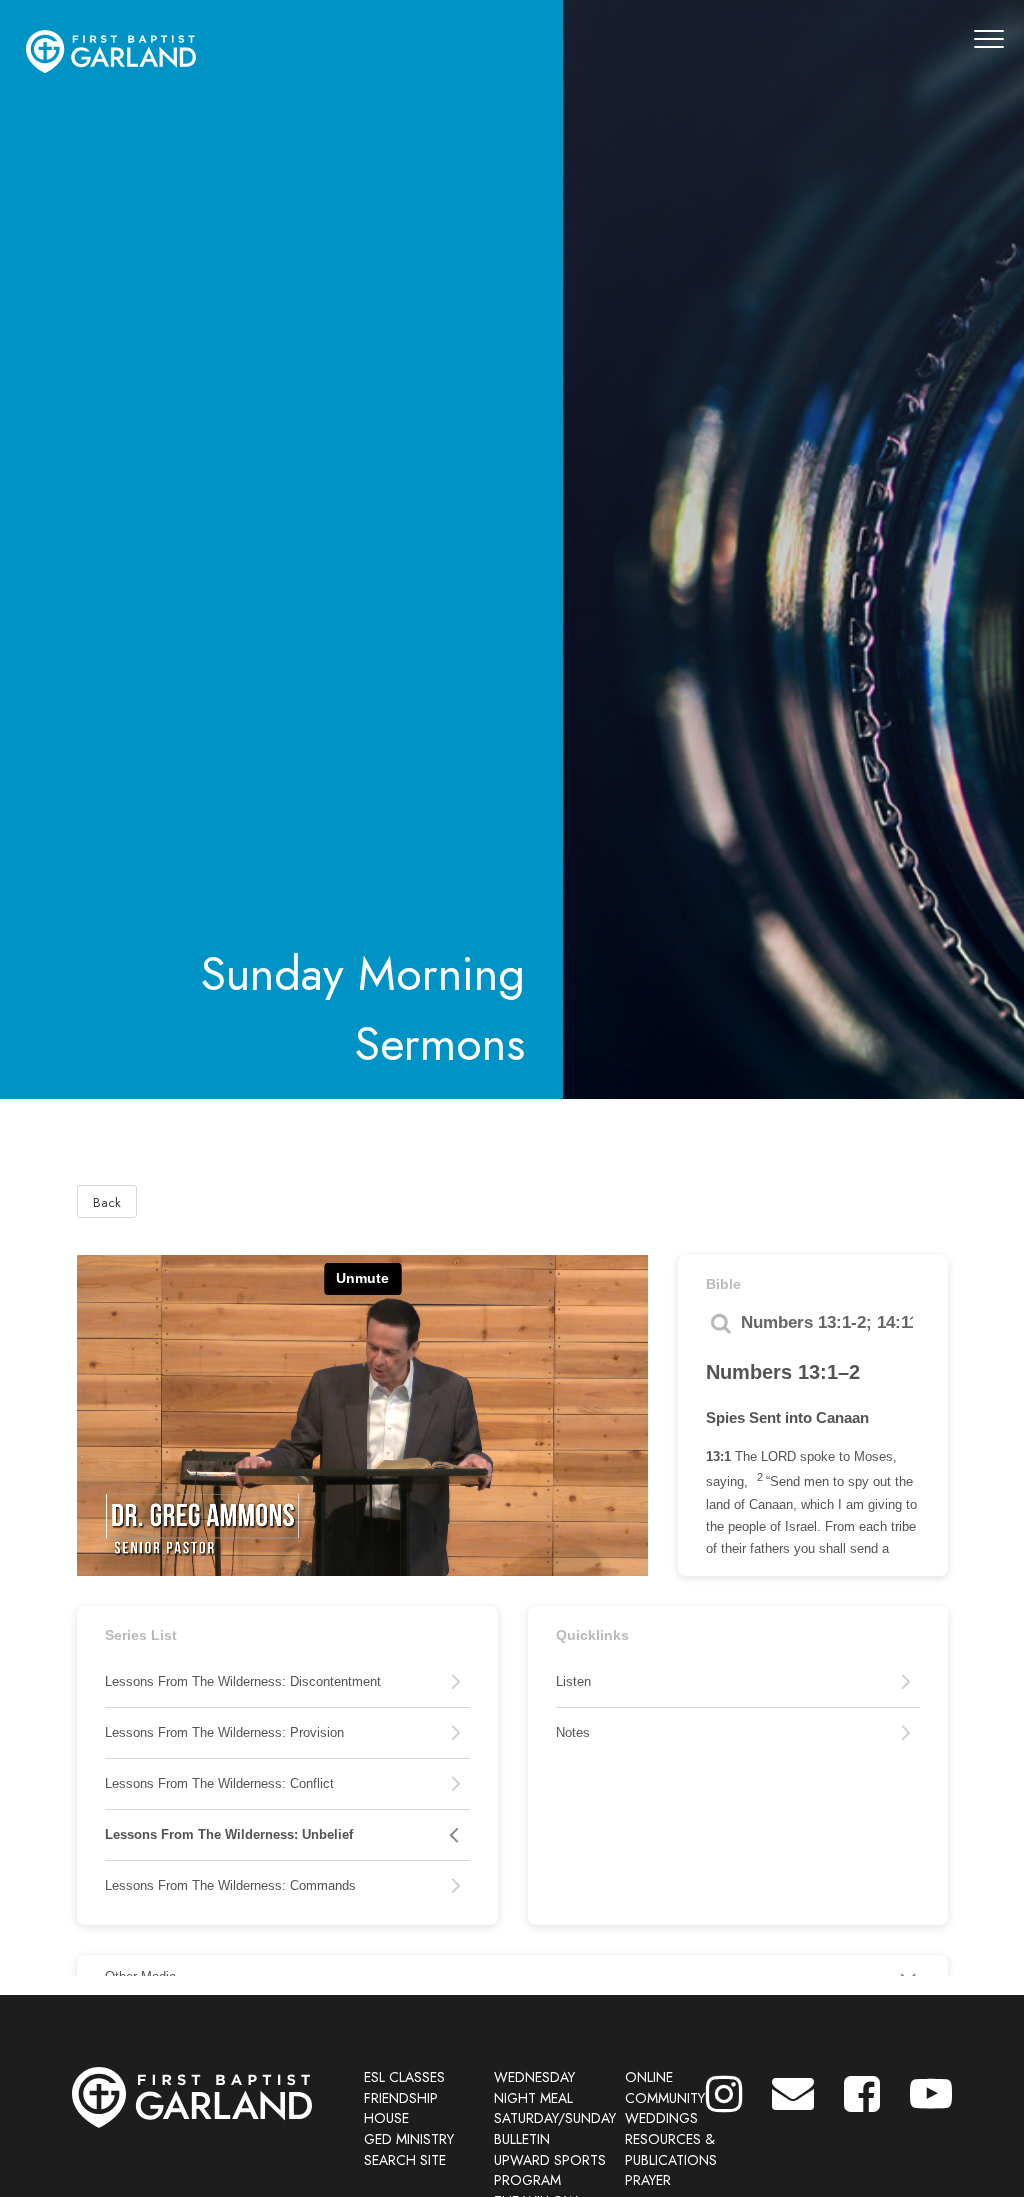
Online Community (665, 2087)
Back (107, 1202)
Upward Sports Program (550, 2170)
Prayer (648, 2180)
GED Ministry (409, 2139)
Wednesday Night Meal (534, 2087)
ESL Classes (404, 2077)
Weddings (661, 2118)
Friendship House (401, 2108)
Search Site (405, 2160)
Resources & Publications (671, 2149)
